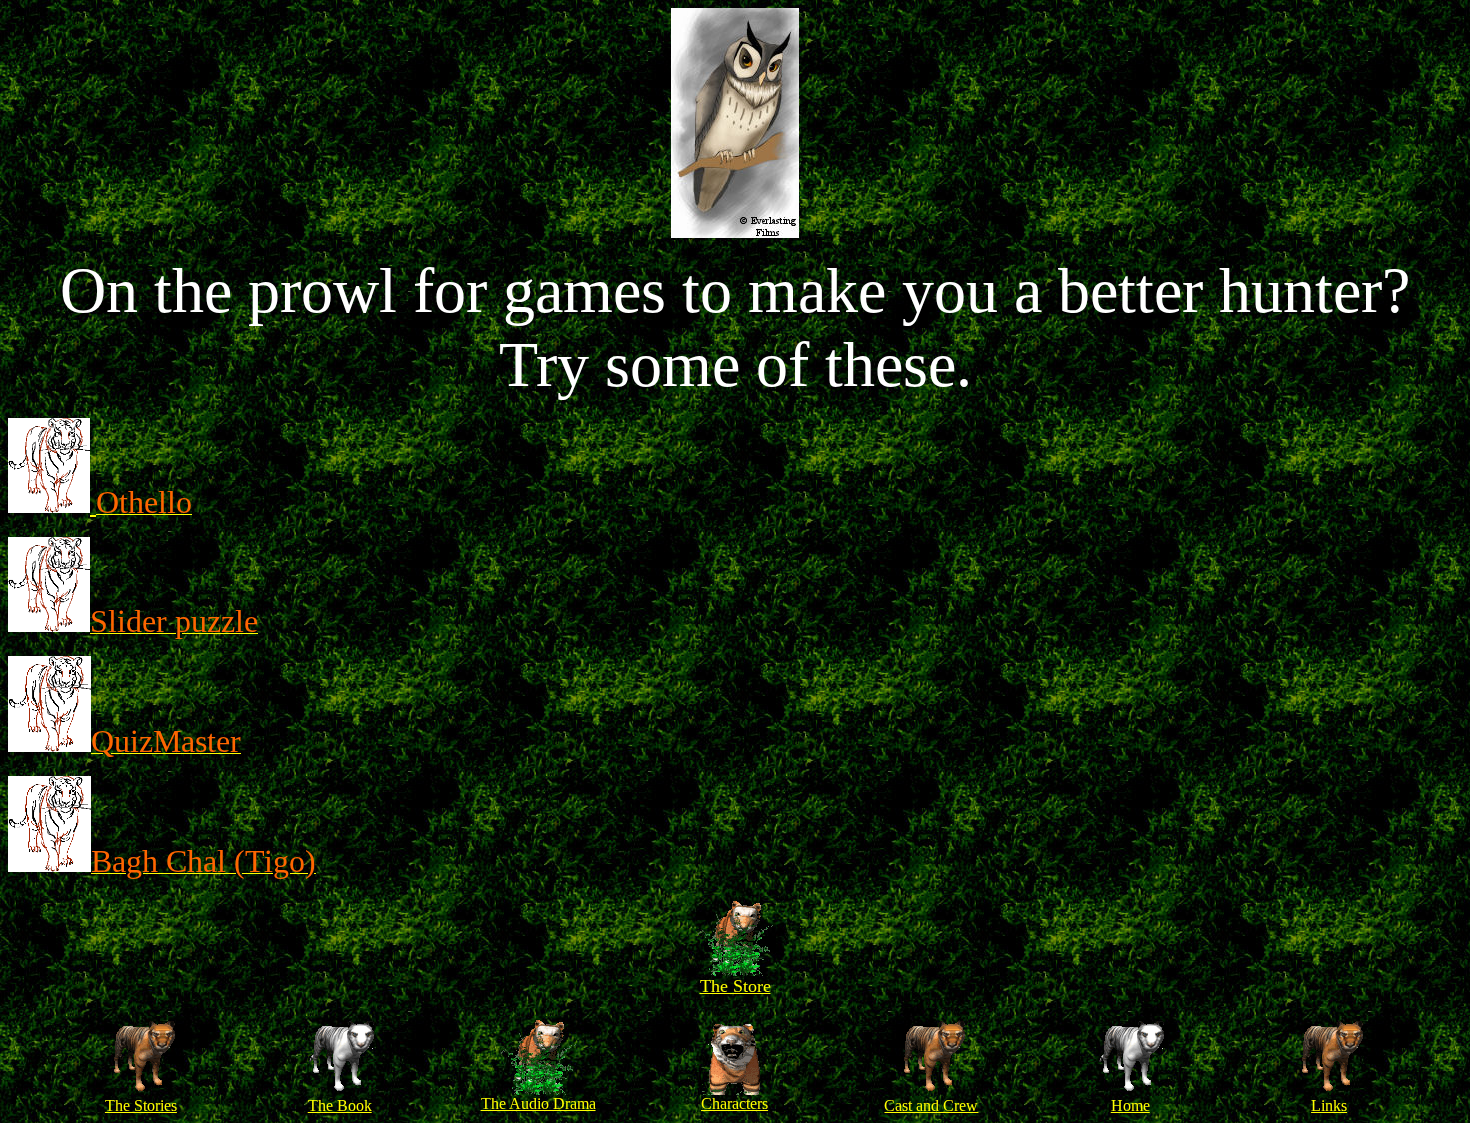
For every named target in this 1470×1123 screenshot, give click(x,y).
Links (1329, 1105)
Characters (734, 1103)
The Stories (141, 1105)
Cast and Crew (931, 1105)
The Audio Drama (538, 1103)
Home (1130, 1105)
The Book (340, 1105)
